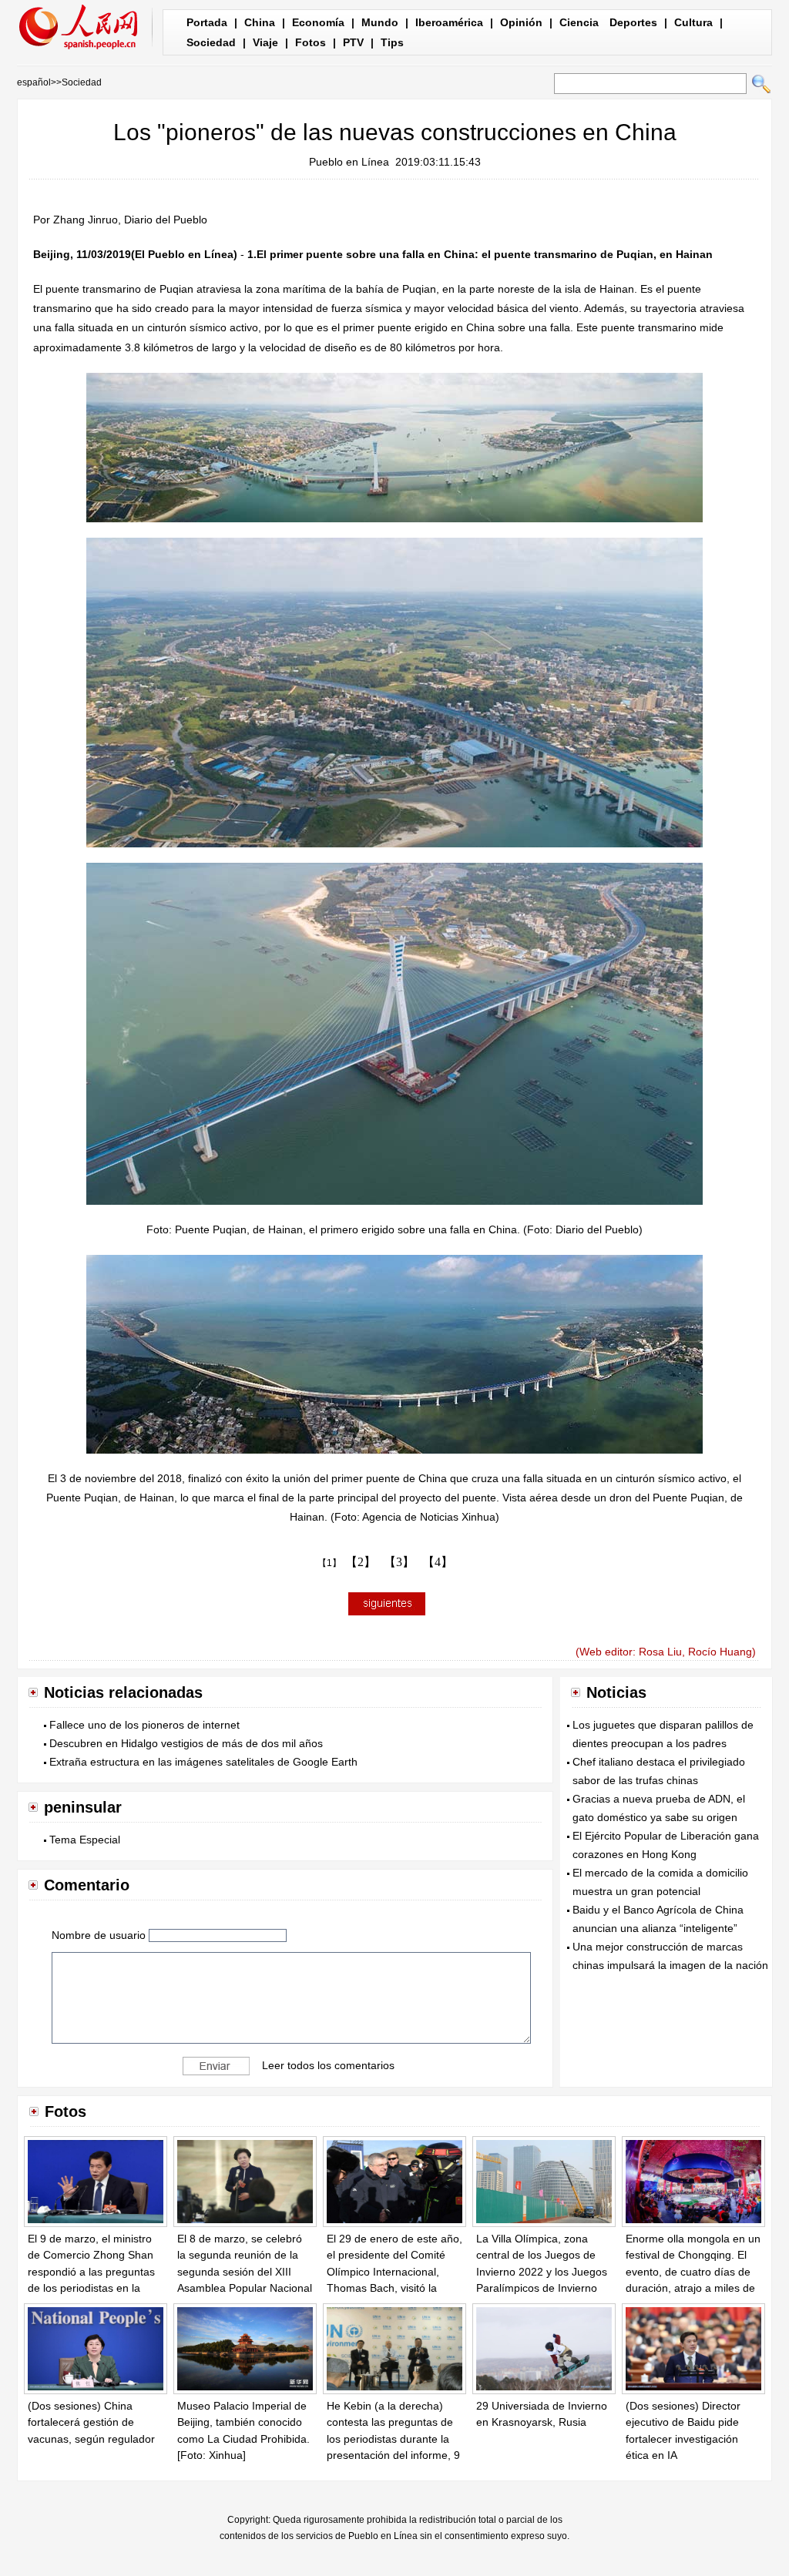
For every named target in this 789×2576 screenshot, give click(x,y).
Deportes (633, 22)
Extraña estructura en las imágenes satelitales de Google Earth (203, 1762)
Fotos (311, 42)
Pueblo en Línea (349, 162)
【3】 (399, 1562)
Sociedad (211, 42)
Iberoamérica (449, 22)
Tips (392, 42)
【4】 (438, 1562)
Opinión (521, 22)
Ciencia (579, 22)
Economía (318, 22)
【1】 (329, 1563)
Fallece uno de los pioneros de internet (144, 1725)
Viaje (265, 42)
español (34, 82)
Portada (207, 22)
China (260, 22)
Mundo (380, 22)
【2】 (361, 1562)
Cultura (693, 22)
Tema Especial (85, 1840)
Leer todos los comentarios (328, 2064)
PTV (353, 42)
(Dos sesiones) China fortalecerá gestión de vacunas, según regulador (91, 2422)
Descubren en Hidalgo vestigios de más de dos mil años (186, 1743)
